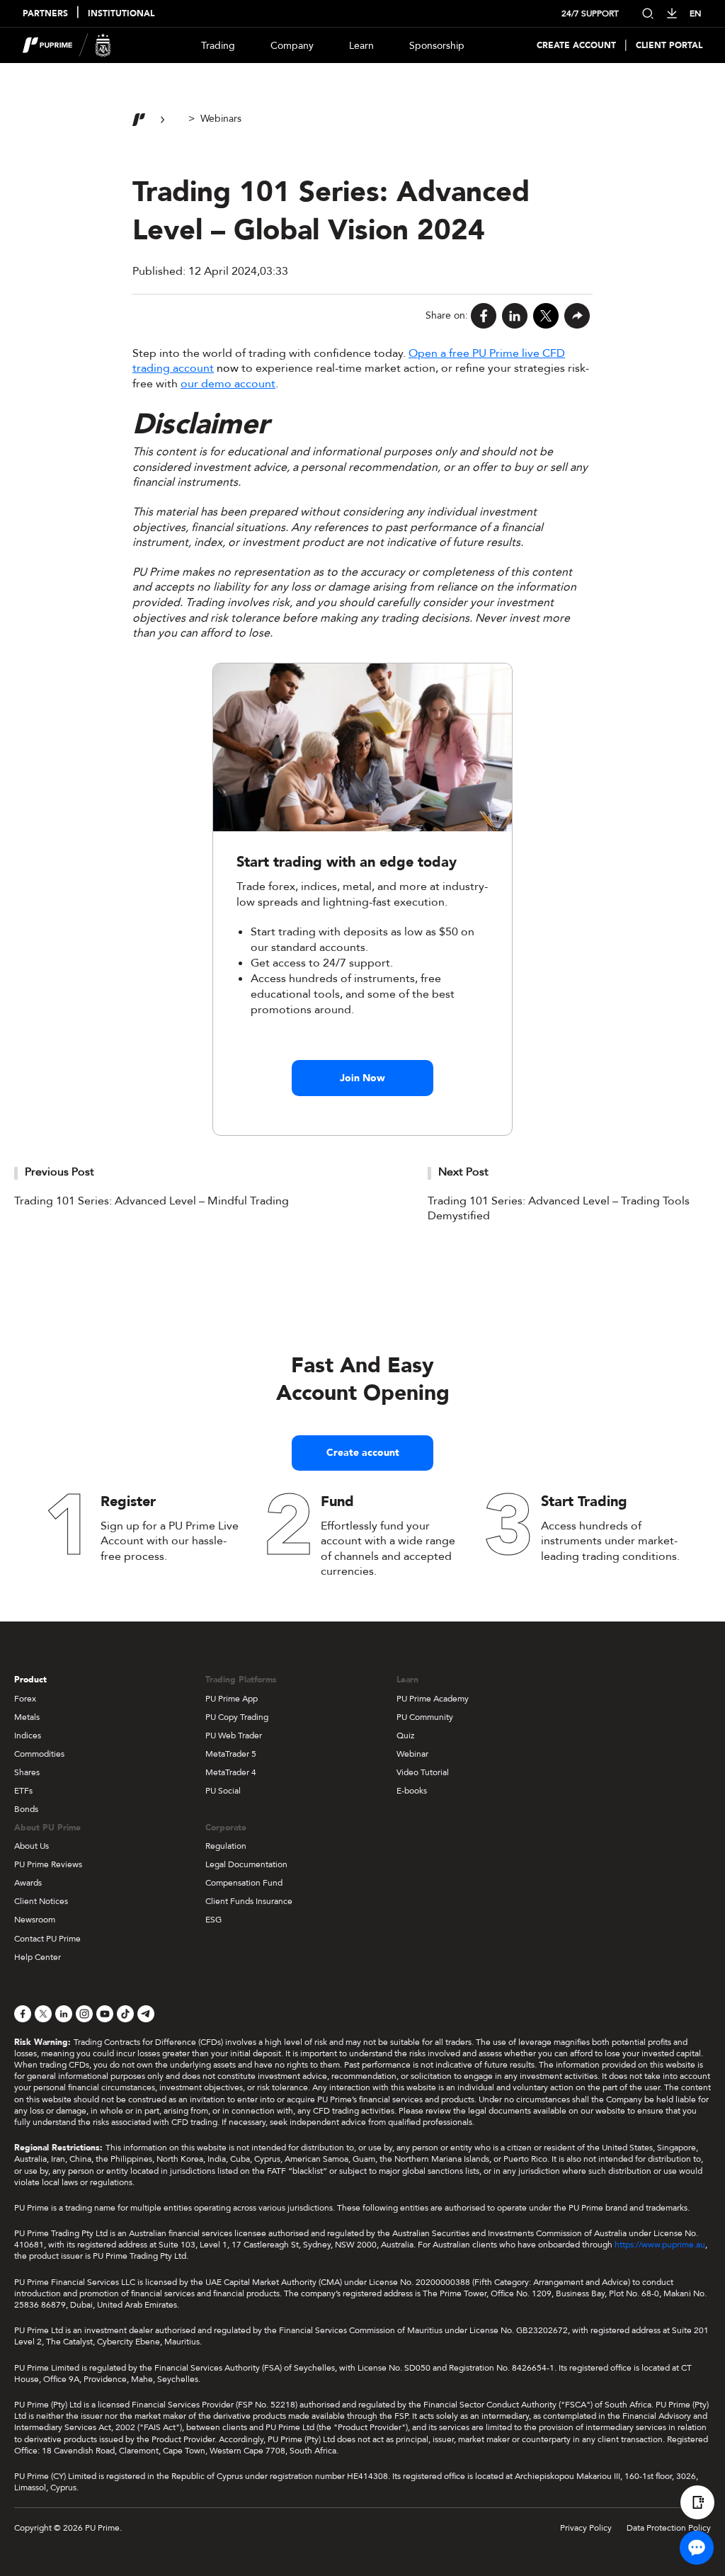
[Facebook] (484, 316)
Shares (27, 1772)
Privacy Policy (586, 2528)
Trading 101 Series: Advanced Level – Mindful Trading (152, 1201)
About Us (32, 1846)
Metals (27, 1717)
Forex (25, 1699)
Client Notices (41, 1901)
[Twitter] (546, 316)
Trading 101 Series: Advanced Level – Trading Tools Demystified (559, 1209)
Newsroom (35, 1920)
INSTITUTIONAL (121, 14)
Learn (361, 46)
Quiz (405, 1736)
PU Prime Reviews (48, 1864)
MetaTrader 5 (231, 1754)
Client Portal (669, 46)
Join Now (362, 1078)
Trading (218, 46)
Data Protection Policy (669, 2528)
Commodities (39, 1754)
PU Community (425, 1717)
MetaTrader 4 (231, 1772)
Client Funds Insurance (249, 1901)
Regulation (226, 1846)
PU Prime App (232, 1699)
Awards (28, 1883)
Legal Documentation (246, 1864)
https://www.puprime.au (660, 2245)
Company (292, 46)
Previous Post (59, 1172)
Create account (363, 1453)
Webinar (412, 1754)
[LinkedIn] (515, 316)
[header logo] (67, 45)
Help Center (38, 1957)
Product (30, 1680)
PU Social (223, 1791)
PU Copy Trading (237, 1717)
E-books (412, 1791)
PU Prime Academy (433, 1699)
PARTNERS (45, 14)
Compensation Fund (244, 1883)
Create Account (576, 46)
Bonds (26, 1809)
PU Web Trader (234, 1736)
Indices (28, 1736)
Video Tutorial (423, 1772)
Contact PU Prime (47, 1939)
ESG (213, 1920)
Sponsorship (437, 46)
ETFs (23, 1791)
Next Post (463, 1172)
